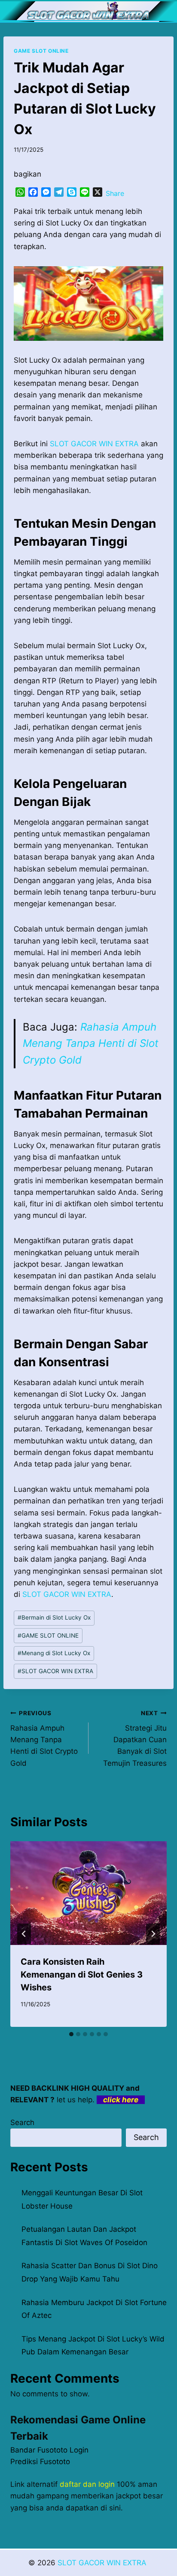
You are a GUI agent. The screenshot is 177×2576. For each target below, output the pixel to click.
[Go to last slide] (24, 1934)
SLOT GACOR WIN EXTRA (55, 1671)
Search (22, 2122)
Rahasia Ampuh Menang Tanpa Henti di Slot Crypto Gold (91, 1043)
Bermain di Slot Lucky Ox (54, 1617)
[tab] (71, 2034)
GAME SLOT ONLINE (41, 51)
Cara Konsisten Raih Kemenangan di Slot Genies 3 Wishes (82, 1975)
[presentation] (88, 1893)
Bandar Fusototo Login (49, 2450)
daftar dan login (87, 2484)
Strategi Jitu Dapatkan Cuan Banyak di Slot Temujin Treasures (135, 1738)
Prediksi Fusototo (40, 2462)
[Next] (153, 1934)
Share (115, 193)
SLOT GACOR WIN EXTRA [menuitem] (94, 444)
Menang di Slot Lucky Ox (54, 1653)
